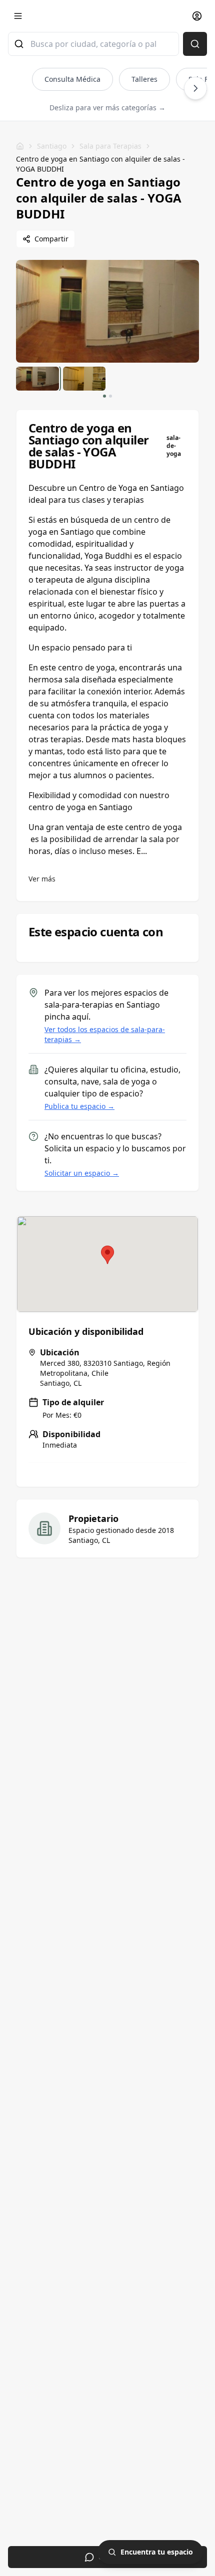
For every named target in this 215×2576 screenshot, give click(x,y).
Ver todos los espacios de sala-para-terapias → (105, 1034)
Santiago (52, 146)
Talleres (144, 79)
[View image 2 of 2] (84, 379)
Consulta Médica (72, 79)
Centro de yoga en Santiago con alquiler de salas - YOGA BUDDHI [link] (100, 164)
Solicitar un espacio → (82, 1173)
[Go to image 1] (104, 396)
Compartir (51, 239)
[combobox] (93, 44)
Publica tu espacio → (79, 1106)
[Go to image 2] (110, 396)
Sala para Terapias (110, 146)
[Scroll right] (195, 88)
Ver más (42, 879)
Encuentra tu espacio (157, 2552)
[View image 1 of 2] (37, 379)
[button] (107, 1255)
